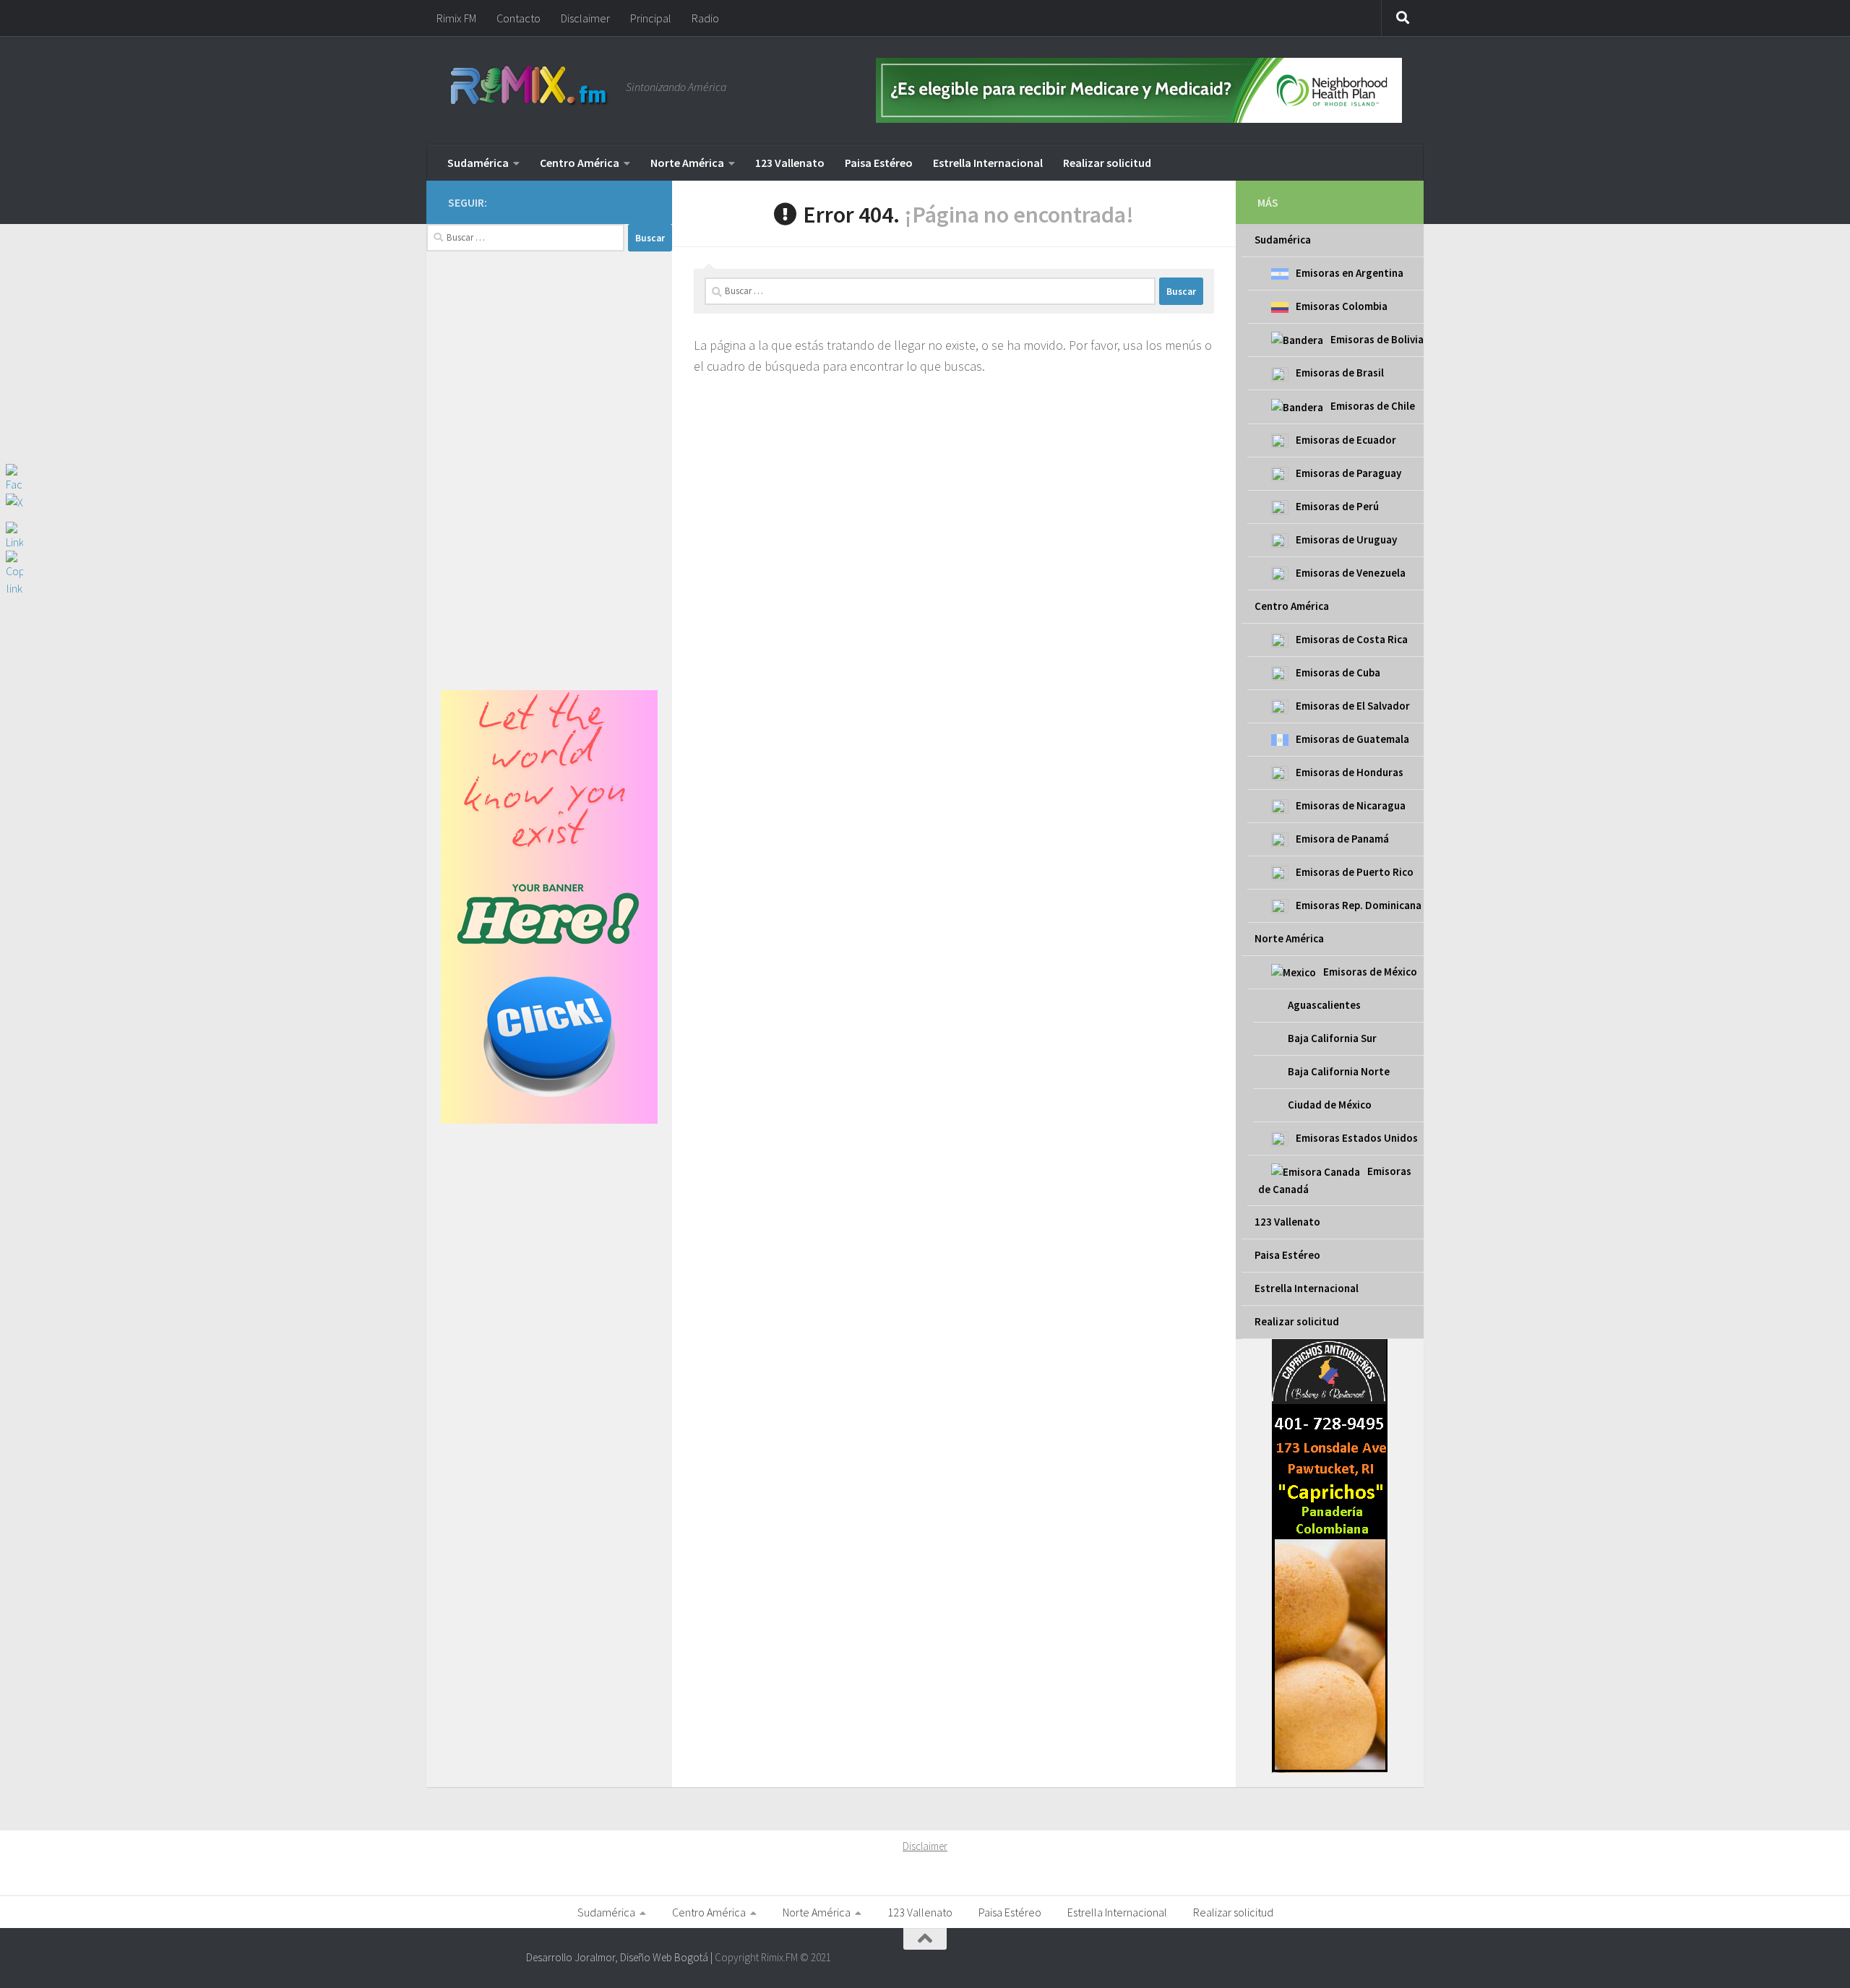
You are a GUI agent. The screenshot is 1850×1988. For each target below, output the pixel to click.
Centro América (580, 163)
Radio (705, 18)
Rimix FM (456, 18)
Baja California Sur (1332, 1038)
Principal (651, 18)
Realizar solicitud (1107, 163)
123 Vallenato (790, 163)
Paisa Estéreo (879, 163)
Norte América (687, 163)
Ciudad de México (1330, 1105)
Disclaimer (585, 18)
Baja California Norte (1339, 1071)
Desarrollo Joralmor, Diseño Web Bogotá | (620, 1957)
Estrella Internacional (988, 163)
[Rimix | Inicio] (530, 87)
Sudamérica (478, 163)
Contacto (519, 18)
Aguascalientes (1324, 1005)
